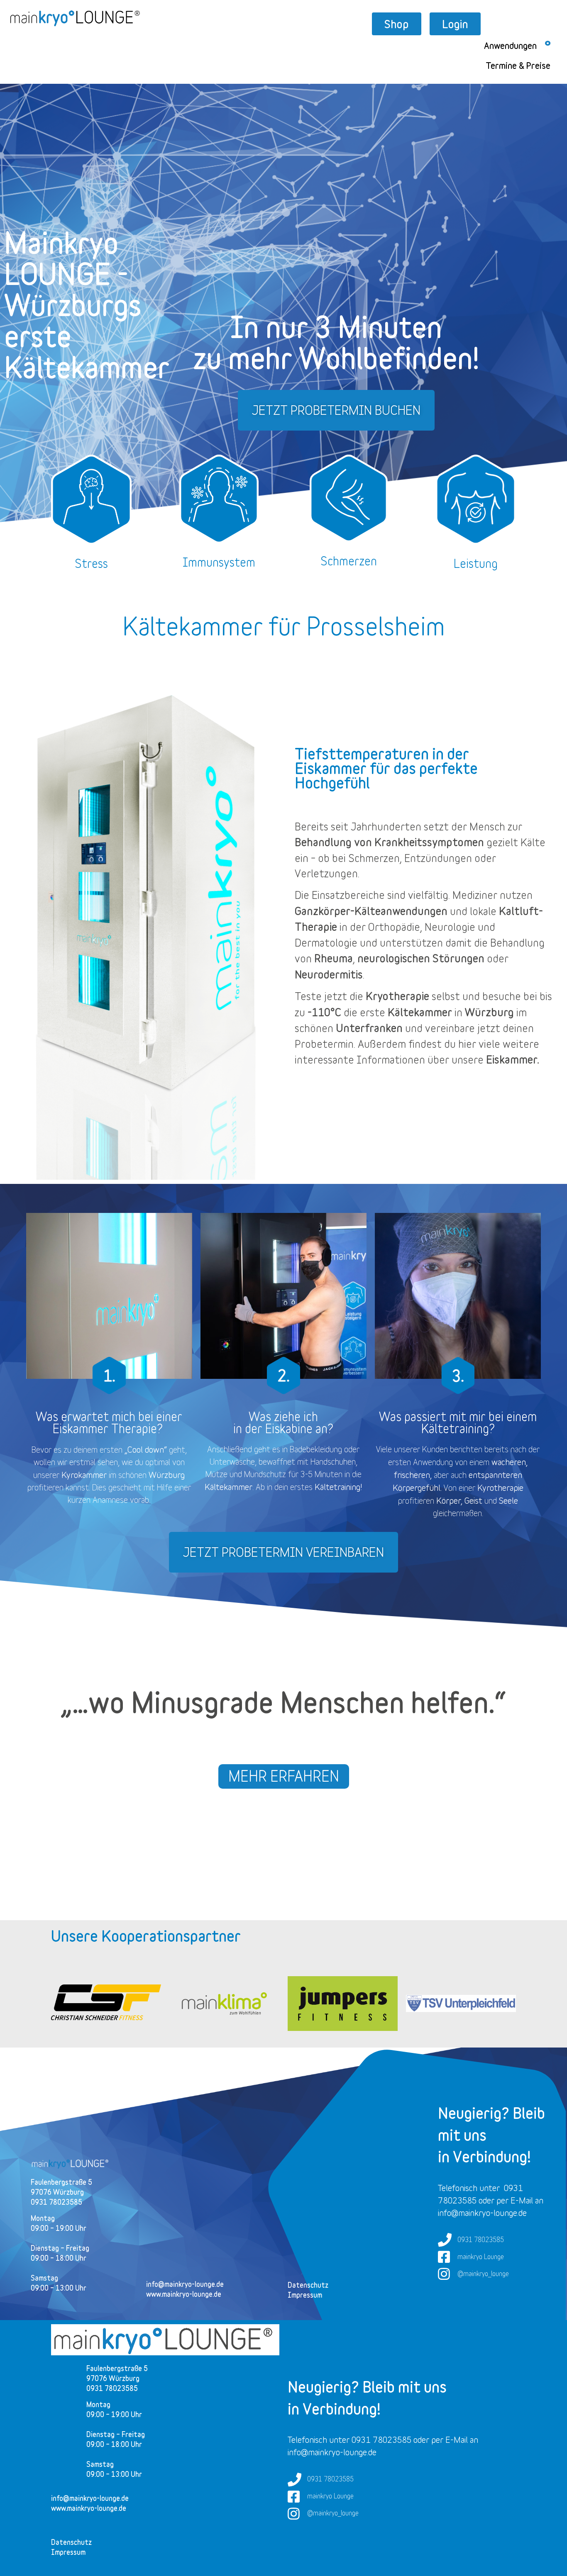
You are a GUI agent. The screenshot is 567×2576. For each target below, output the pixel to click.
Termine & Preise (518, 66)
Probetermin (324, 1044)
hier (467, 1044)
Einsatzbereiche (348, 895)
